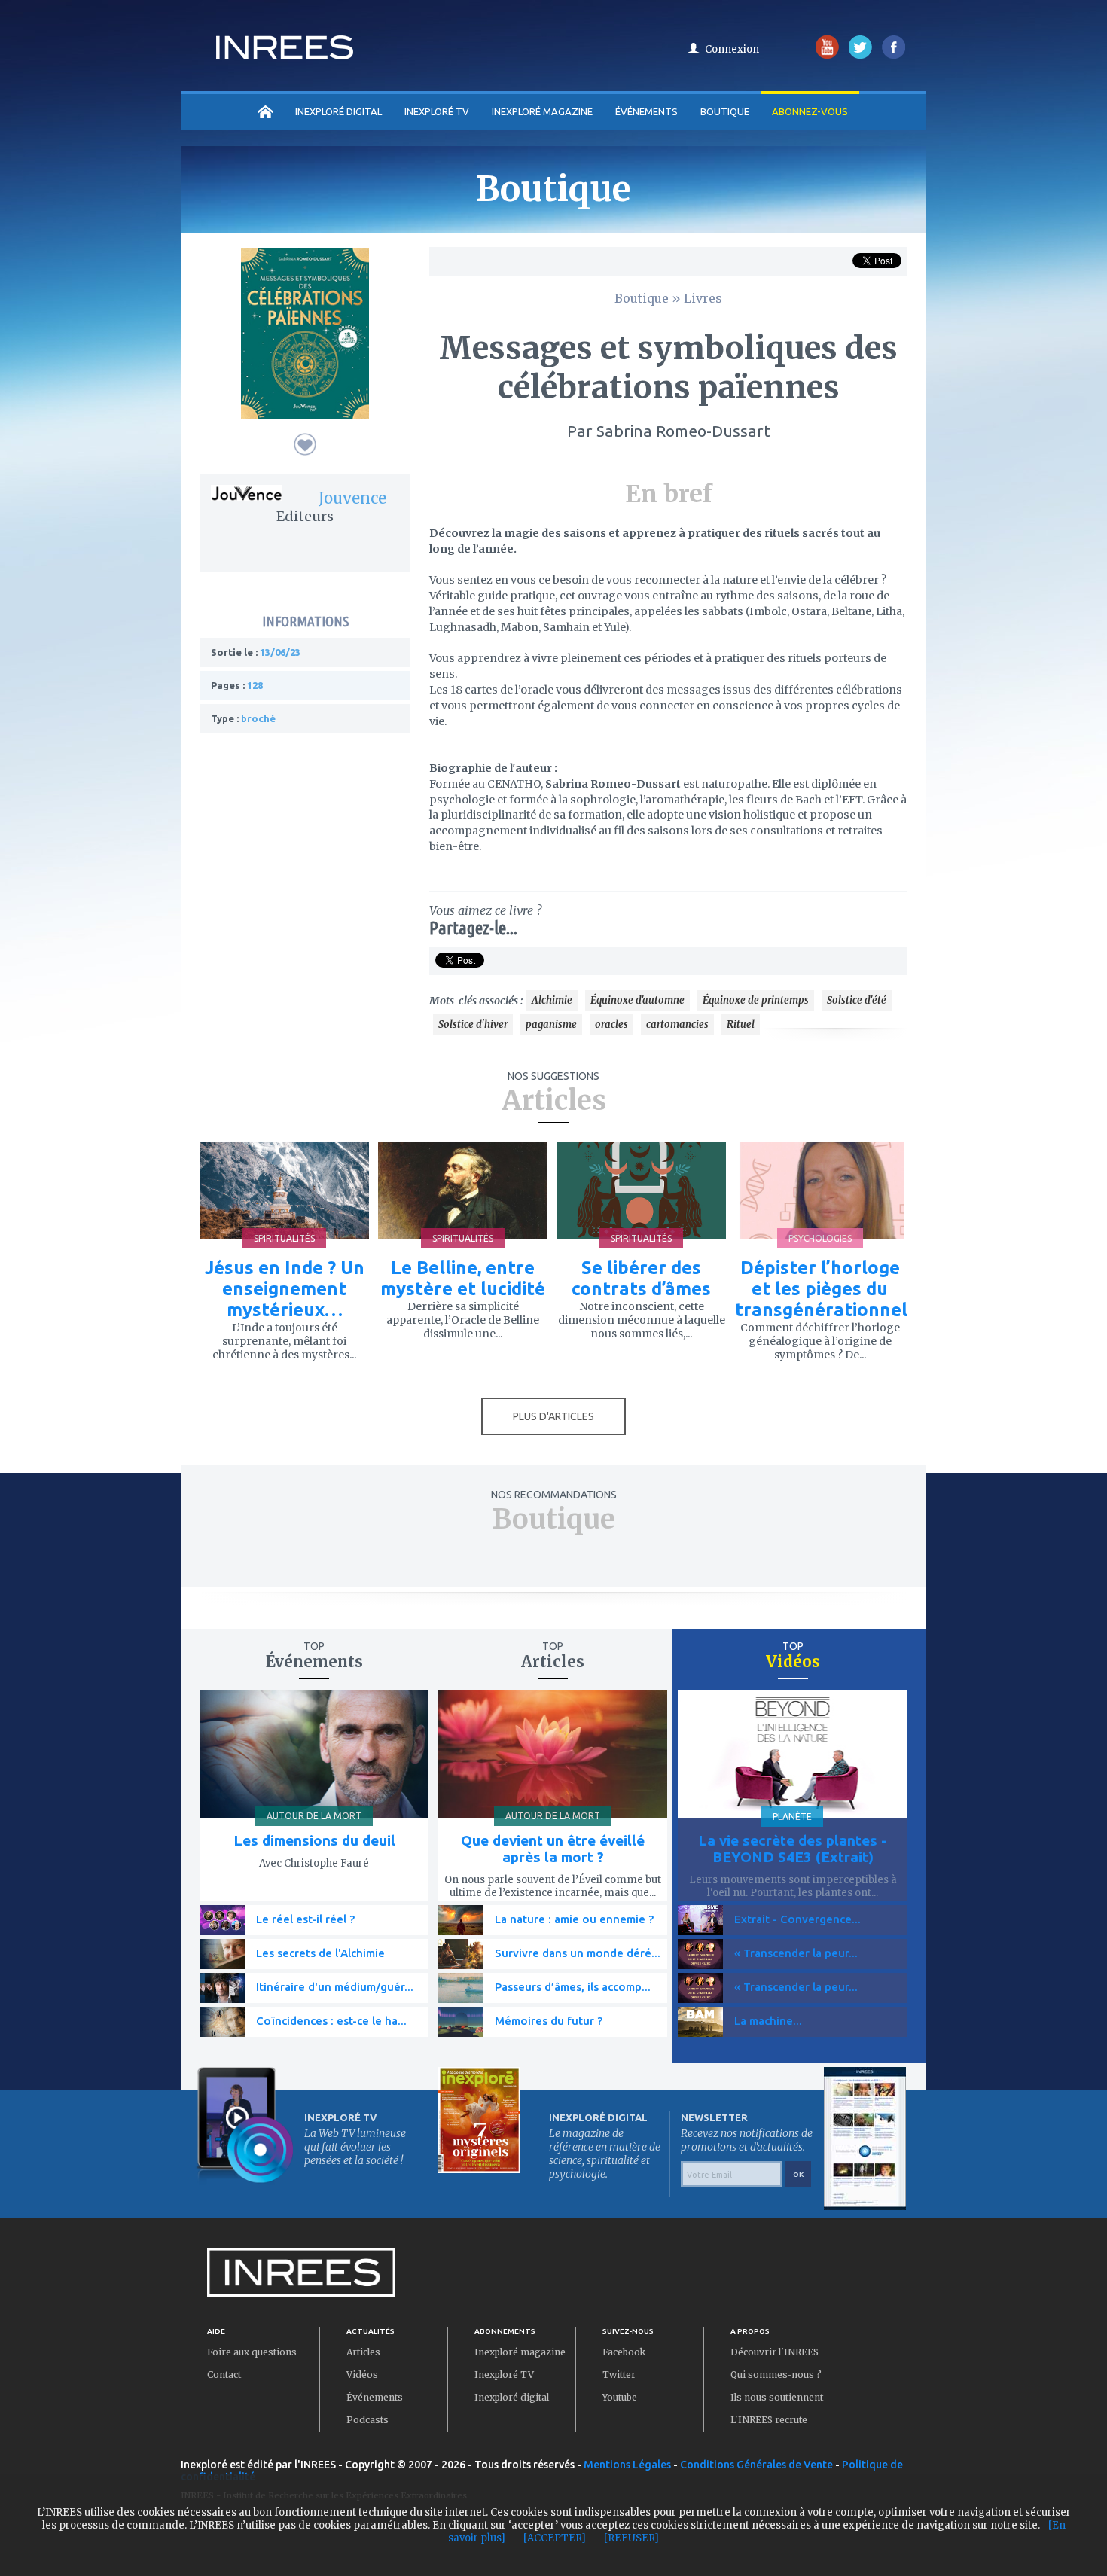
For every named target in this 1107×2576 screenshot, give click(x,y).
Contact (224, 2375)
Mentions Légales (627, 2465)
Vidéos (362, 2375)
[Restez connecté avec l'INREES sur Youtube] (827, 55)
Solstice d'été (857, 1000)
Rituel (741, 1024)
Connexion (732, 49)
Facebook (624, 2352)
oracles (611, 1024)
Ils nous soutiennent (777, 2397)
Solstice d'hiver (473, 1024)
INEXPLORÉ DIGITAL (339, 111)
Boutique (725, 111)
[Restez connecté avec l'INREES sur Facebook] (894, 55)
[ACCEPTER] (555, 2538)
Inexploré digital (512, 2397)
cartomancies (677, 1024)
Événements (647, 111)
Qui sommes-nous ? (776, 2375)
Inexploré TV (504, 2375)
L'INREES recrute (769, 2420)
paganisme (551, 1024)
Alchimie (552, 1000)
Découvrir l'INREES (775, 2352)
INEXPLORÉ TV (437, 111)
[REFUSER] (631, 2538)
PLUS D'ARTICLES (553, 1416)
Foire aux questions (252, 2352)
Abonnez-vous (810, 111)
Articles (363, 2352)
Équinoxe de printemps (756, 1000)
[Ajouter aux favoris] (305, 444)
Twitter (619, 2375)
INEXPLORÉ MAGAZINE (542, 111)
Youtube (620, 2397)
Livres (703, 298)
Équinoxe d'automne (637, 1000)
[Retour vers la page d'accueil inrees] (285, 55)
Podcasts (367, 2420)
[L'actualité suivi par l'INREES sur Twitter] (860, 55)
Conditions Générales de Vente (756, 2465)
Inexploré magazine (520, 2352)
